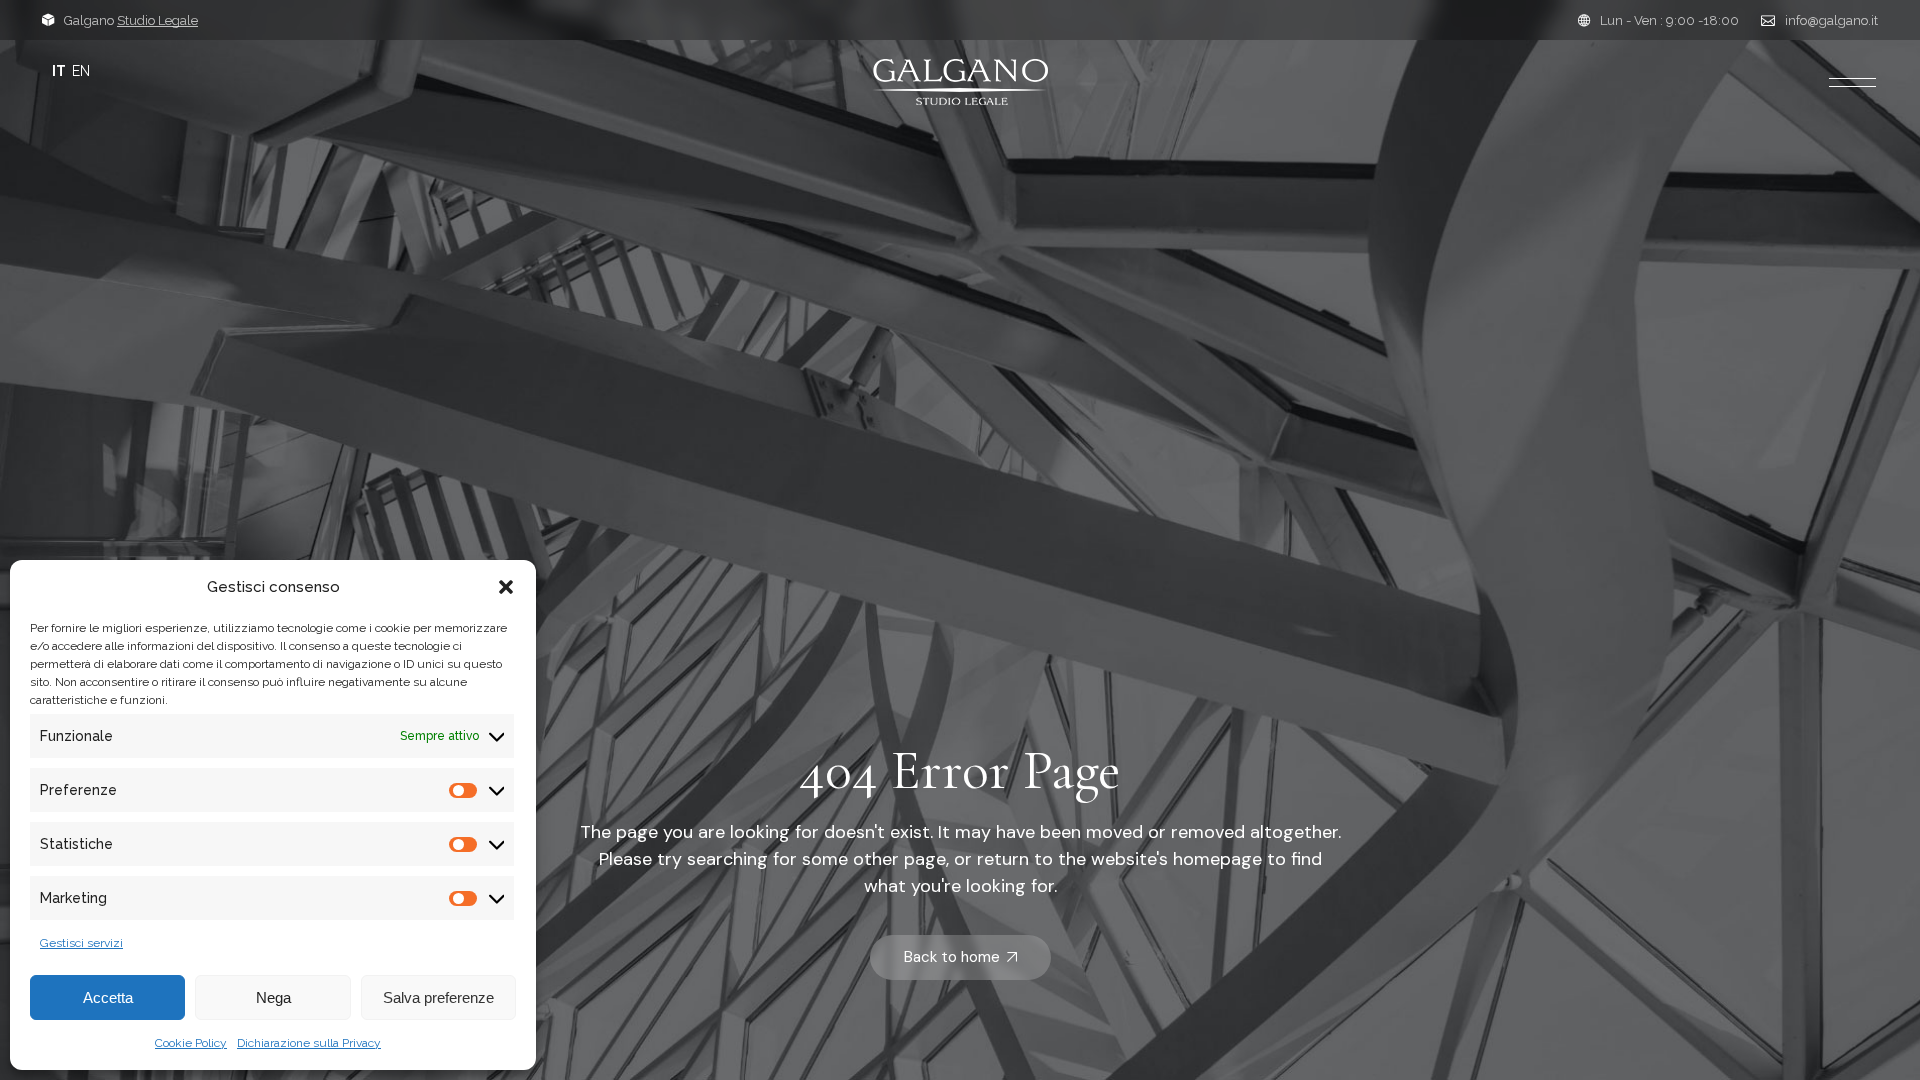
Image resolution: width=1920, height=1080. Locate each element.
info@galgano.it (1831, 20)
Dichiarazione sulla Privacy (309, 1043)
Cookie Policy (191, 1043)
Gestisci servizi (81, 943)
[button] (506, 587)
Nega (273, 997)
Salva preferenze (438, 997)
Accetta (108, 997)
